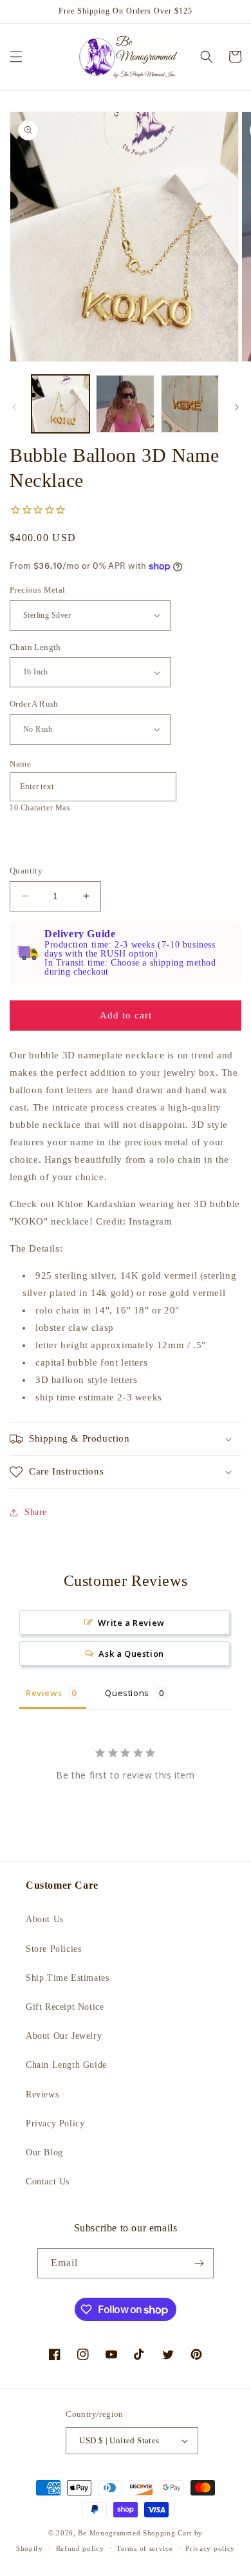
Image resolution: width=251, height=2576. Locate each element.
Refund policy (80, 2548)
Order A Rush (34, 704)
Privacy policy (210, 2548)
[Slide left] (14, 407)
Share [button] (36, 1512)
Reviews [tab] (44, 1693)
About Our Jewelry (64, 2036)
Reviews (42, 2094)
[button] (16, 57)
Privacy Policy (55, 2123)
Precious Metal (38, 590)
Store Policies (53, 1949)
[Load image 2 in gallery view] (125, 404)
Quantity (26, 871)
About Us (45, 1919)
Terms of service (144, 2548)
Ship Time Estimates (67, 1978)
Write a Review (131, 1623)
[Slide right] (237, 407)
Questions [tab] (127, 1693)
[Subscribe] (199, 2263)
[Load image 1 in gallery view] (60, 404)
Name (20, 764)
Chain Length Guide (66, 2065)
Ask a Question (131, 1654)
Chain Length (35, 647)
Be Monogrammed (109, 2533)
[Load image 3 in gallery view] (190, 404)
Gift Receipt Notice (65, 2007)
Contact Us (48, 2181)
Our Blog (44, 2152)
